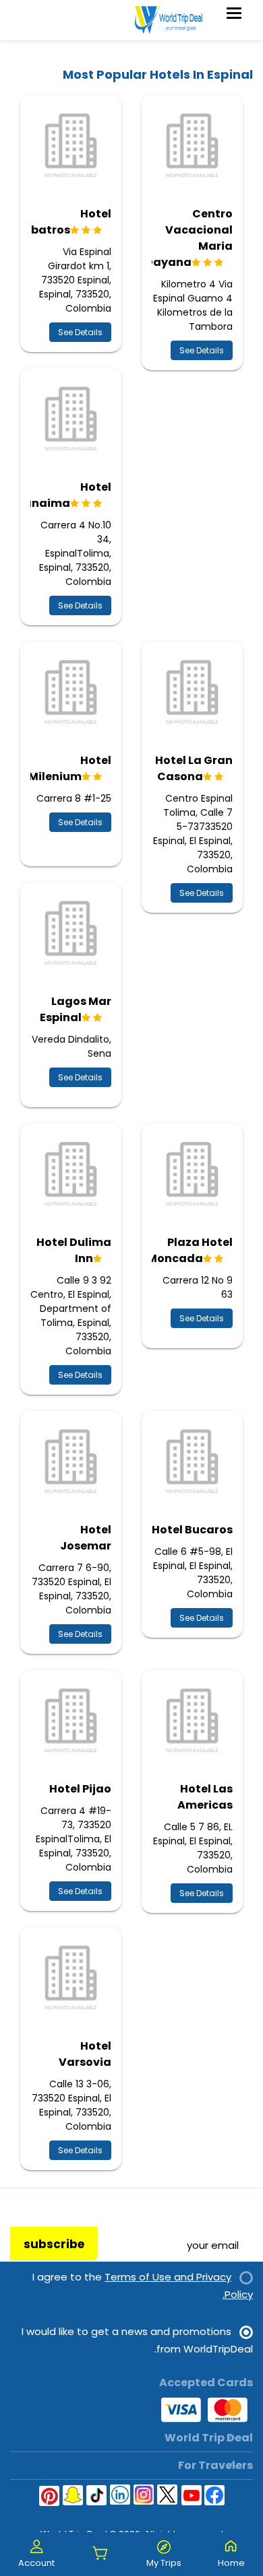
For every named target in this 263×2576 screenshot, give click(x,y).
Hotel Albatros (65, 222)
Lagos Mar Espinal (76, 1009)
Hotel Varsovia (85, 2054)
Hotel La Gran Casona (194, 768)
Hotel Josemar (86, 1538)
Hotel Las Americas (205, 1797)
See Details (202, 350)
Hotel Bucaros (192, 1530)
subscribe (54, 2244)
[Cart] (100, 2554)
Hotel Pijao (80, 1789)
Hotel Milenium (70, 768)
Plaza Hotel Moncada (190, 1250)
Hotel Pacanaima (57, 495)
